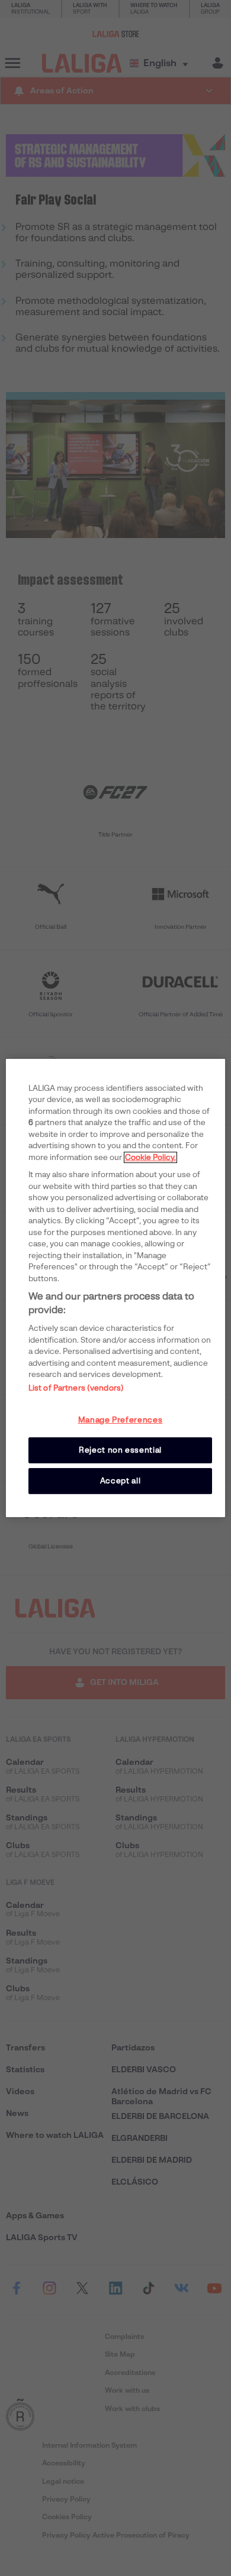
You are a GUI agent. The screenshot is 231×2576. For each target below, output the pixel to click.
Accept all (121, 1481)
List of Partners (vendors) (76, 1388)
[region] (116, 1288)
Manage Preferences (121, 1420)
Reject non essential (120, 1450)
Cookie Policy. (150, 1157)
